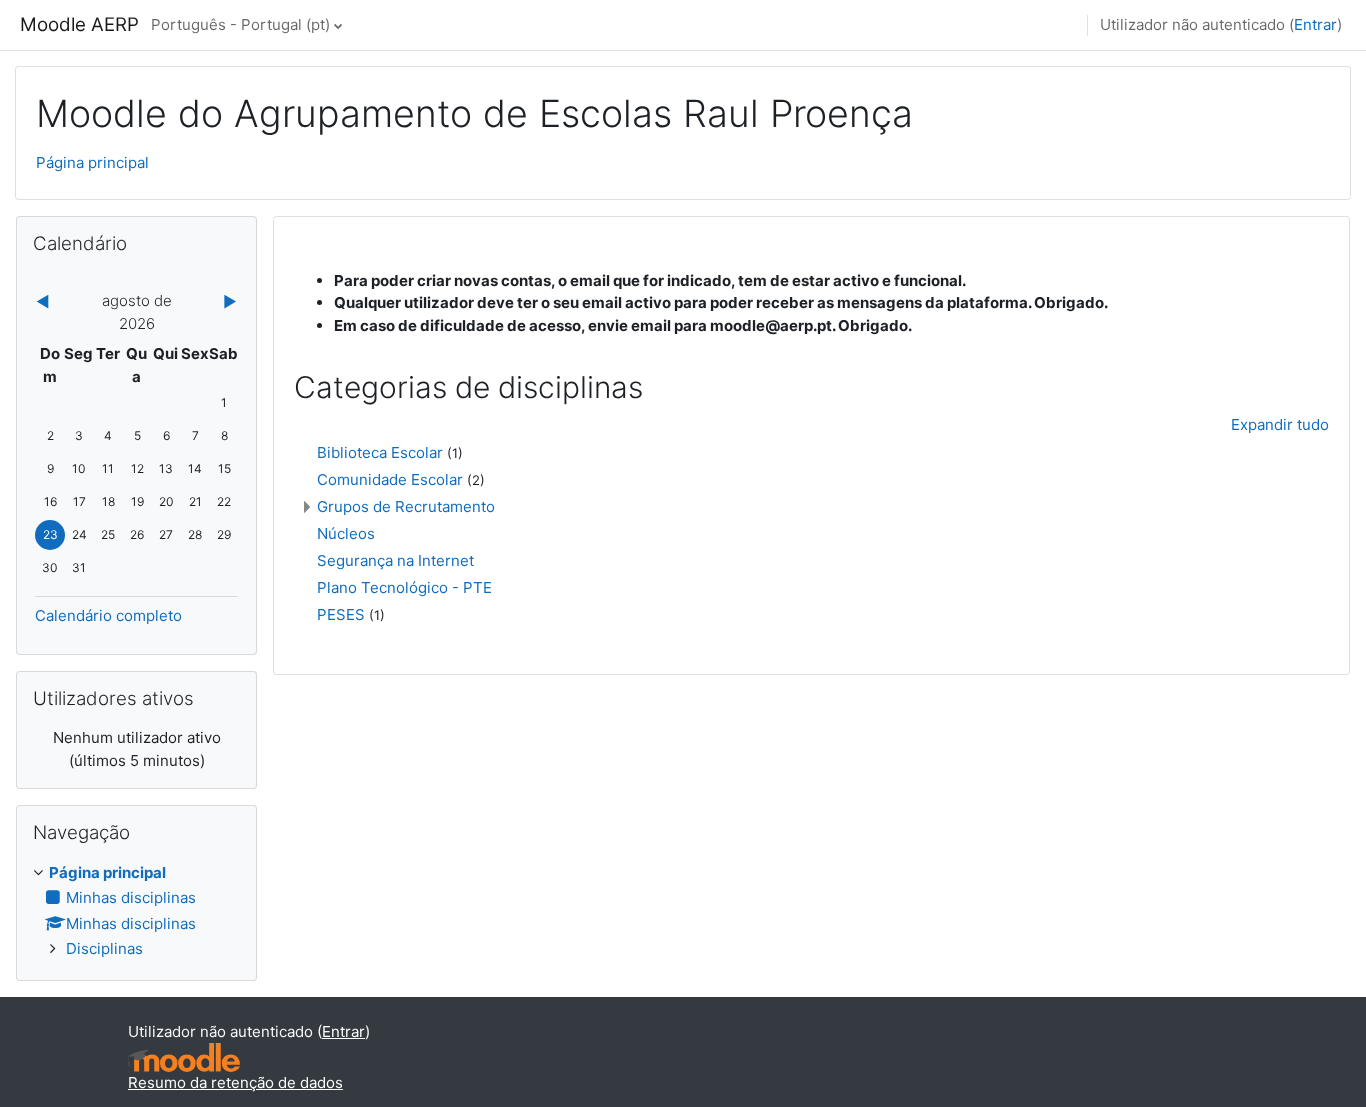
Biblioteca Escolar (380, 452)
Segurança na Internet (395, 560)
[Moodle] (184, 1057)
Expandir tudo (1280, 424)
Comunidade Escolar (390, 479)
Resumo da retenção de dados (235, 1082)
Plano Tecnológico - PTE (404, 587)
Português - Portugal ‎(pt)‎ (240, 24)
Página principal (92, 162)
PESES (341, 614)
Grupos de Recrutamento (406, 506)
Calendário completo (108, 615)
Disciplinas (104, 948)
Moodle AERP (79, 24)
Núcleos (346, 533)
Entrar (1315, 24)
